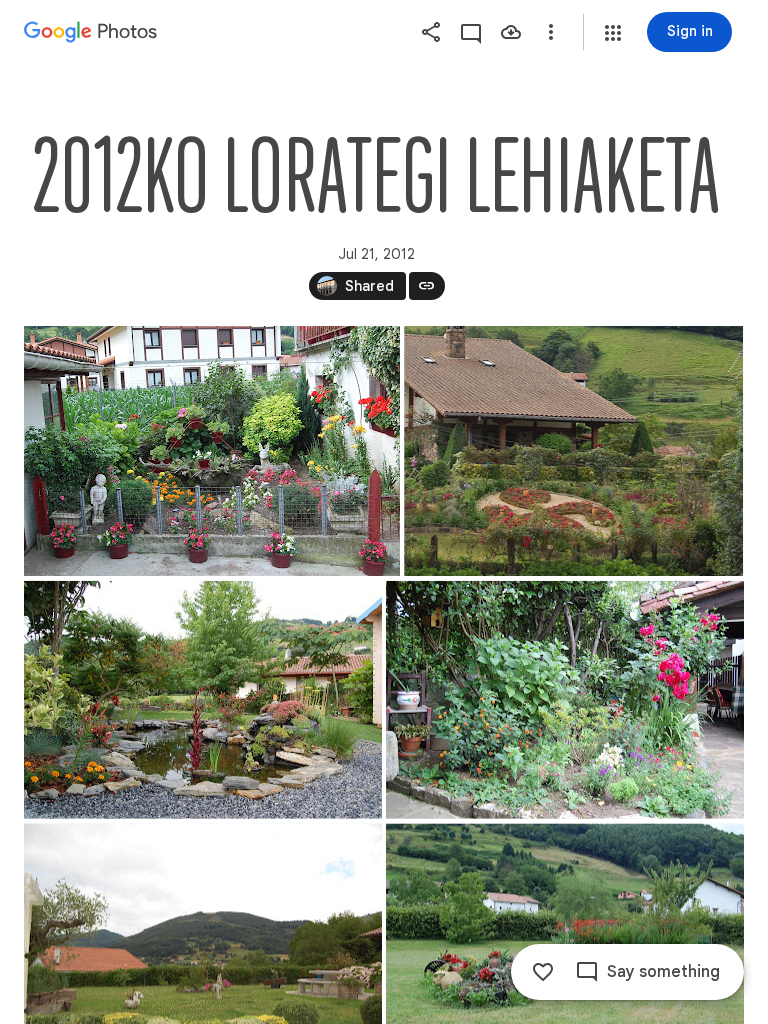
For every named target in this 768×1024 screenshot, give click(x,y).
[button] (613, 33)
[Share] (431, 32)
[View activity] (471, 32)
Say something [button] (663, 972)
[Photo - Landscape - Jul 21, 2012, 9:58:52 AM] (573, 451)
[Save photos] (511, 32)
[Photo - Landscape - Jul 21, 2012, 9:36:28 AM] (212, 451)
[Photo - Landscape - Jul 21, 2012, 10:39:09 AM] (565, 700)
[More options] (551, 32)
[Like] (543, 972)
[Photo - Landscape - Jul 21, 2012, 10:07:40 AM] (203, 700)
